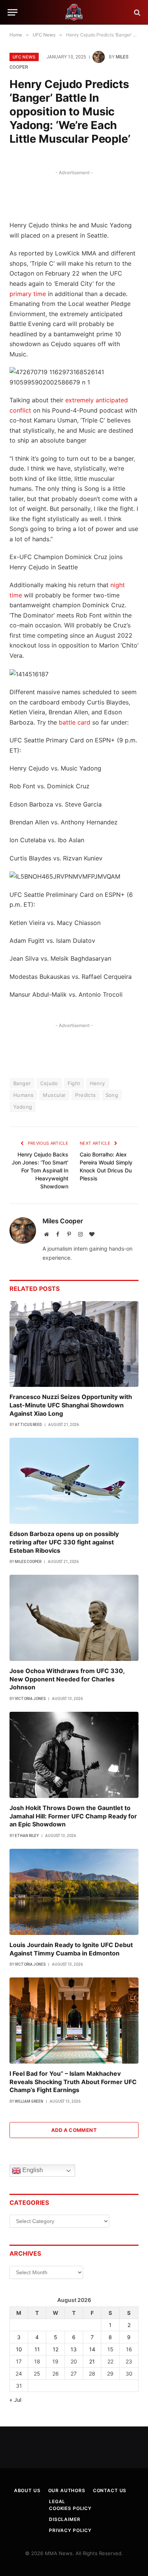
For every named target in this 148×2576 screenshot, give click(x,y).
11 (37, 2349)
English (32, 2170)
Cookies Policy (70, 2508)
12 (56, 2349)
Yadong (23, 1107)
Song (112, 1095)
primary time (28, 294)
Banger (22, 1083)
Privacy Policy (70, 2530)
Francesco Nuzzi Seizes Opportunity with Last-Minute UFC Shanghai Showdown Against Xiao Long (71, 1405)
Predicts (85, 1095)
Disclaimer (65, 2519)
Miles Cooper (63, 1221)
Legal (57, 2501)
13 (74, 2349)
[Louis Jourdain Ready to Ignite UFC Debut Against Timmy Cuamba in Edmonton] (74, 1892)
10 (19, 2349)
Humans (23, 1095)
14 (92, 2349)
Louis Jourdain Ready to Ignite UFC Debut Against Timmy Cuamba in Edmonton (71, 1949)
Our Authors (67, 2490)
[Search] (136, 12)
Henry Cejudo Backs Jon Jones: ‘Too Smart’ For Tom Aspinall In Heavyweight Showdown (40, 1170)
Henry (98, 1083)
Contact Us (110, 2490)
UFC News (24, 57)
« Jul (15, 2400)
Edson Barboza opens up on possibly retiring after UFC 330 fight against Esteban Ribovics (64, 1542)
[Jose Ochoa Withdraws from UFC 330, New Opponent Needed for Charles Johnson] (74, 1618)
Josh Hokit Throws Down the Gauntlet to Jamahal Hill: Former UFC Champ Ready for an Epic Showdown (73, 1816)
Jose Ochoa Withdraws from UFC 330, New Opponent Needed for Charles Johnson (67, 1679)
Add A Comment (74, 2130)
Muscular (54, 1095)
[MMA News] (74, 12)
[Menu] (13, 12)
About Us (27, 2490)
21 (92, 2361)
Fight (74, 1083)
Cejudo (49, 1083)
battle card (75, 722)
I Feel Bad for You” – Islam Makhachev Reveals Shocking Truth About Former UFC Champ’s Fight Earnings (73, 2082)
